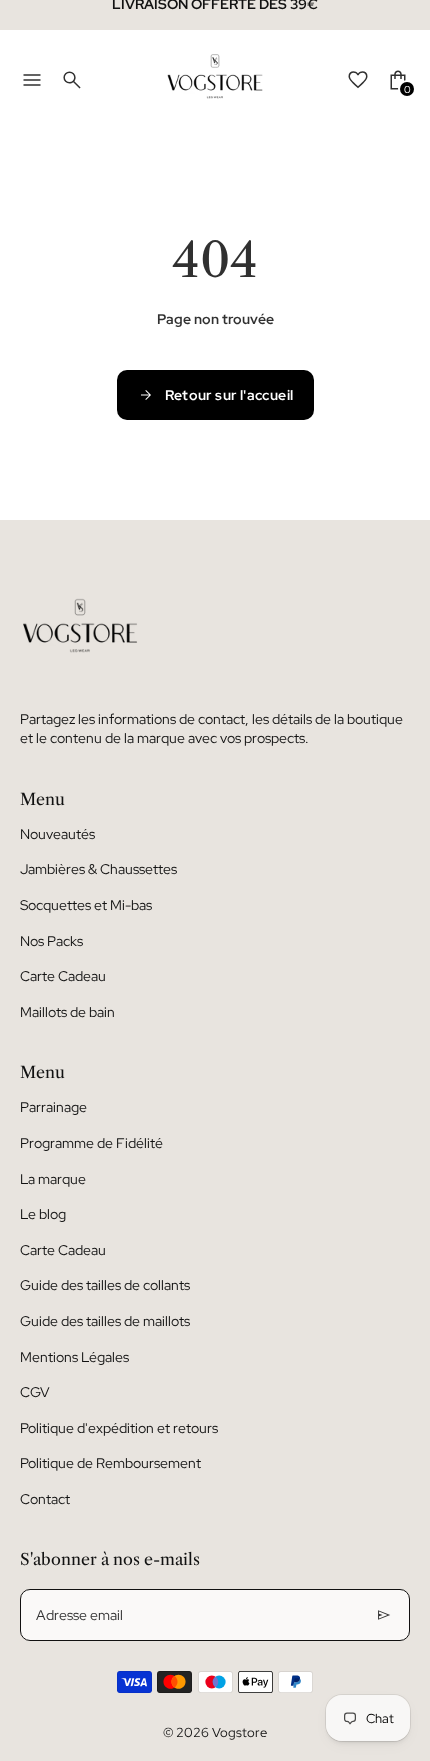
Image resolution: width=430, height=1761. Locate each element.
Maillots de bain (67, 1012)
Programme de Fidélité (91, 1143)
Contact (45, 1499)
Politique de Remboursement (110, 1463)
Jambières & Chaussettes (98, 869)
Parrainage (53, 1107)
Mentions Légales (74, 1357)
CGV (35, 1392)
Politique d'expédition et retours (119, 1428)
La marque (53, 1179)
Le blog (43, 1214)
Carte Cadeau (63, 976)
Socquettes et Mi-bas (86, 905)
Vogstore (239, 1732)
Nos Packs (51, 941)
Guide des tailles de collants (105, 1285)
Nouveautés (57, 834)
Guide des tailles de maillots (105, 1321)
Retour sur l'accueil (229, 395)
